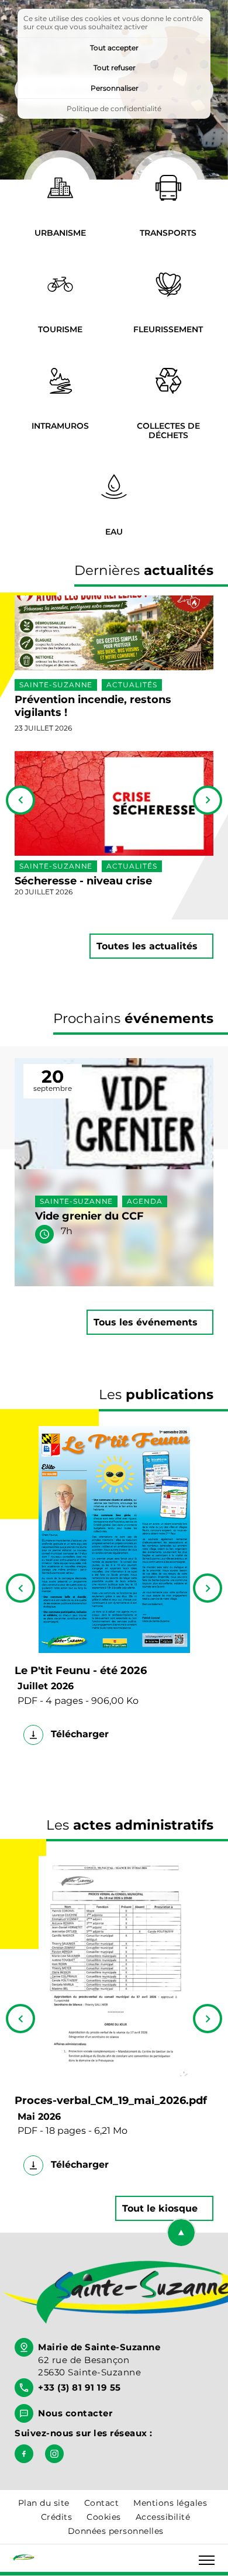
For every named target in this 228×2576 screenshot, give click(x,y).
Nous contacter (75, 2413)
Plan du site (44, 2503)
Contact (102, 2503)
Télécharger (78, 1734)
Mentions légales (170, 2503)
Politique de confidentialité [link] (114, 109)
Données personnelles (116, 2531)
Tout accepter (114, 48)
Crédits (57, 2517)
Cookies (104, 2517)
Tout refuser (115, 68)
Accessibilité (163, 2517)
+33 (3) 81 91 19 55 (80, 2387)
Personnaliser (115, 88)
